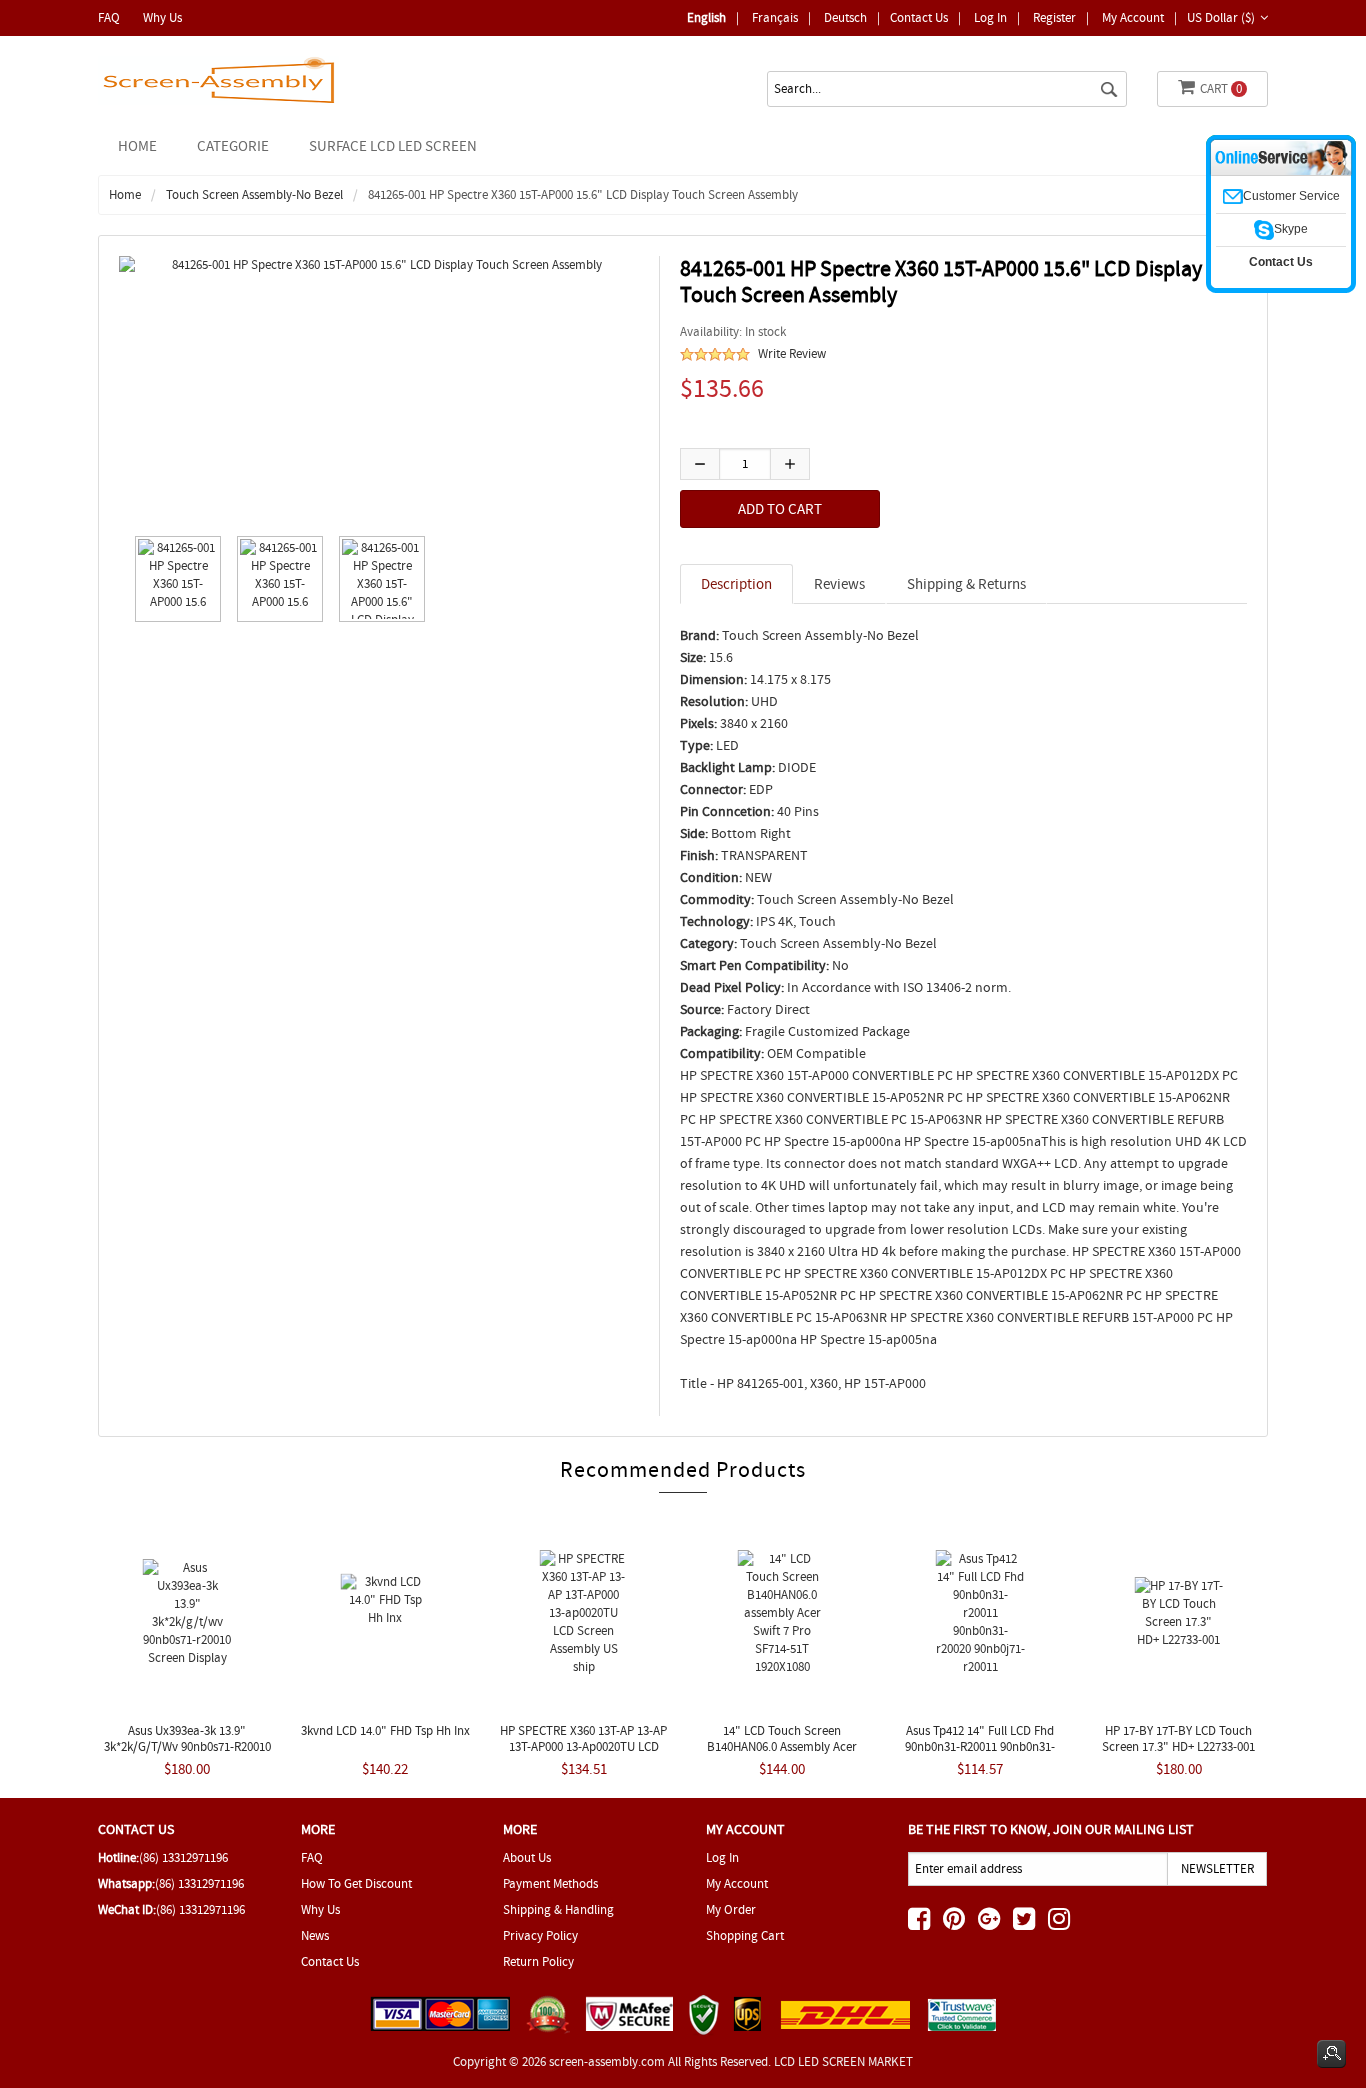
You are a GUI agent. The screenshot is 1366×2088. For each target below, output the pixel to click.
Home (137, 146)
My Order (731, 1909)
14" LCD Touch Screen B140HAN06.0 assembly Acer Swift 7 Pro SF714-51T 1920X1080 (782, 1746)
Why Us (162, 17)
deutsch (845, 17)
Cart (1221, 88)
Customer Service (1291, 196)
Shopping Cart (745, 1935)
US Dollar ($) (1221, 17)
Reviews (839, 584)
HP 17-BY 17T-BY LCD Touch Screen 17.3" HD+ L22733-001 (1178, 1738)
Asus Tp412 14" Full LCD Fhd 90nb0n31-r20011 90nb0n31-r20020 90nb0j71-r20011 (980, 1746)
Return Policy (538, 1961)
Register (1054, 17)
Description (736, 584)
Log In (990, 17)
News (315, 1935)
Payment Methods (550, 1883)
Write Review (792, 353)
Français (775, 17)
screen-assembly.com (607, 2061)
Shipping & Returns (966, 584)
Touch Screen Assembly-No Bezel (254, 194)
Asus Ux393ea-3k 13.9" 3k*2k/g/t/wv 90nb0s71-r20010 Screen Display (187, 1746)
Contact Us (919, 17)
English (706, 17)
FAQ (109, 17)
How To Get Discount (356, 1883)
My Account (1133, 17)
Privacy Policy (540, 1935)
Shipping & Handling (558, 1909)
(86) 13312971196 (183, 1857)
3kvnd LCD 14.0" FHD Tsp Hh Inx (385, 1730)
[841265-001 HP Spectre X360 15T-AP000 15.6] (173, 579)
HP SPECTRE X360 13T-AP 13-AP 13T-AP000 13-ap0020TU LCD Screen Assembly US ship (583, 1746)
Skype (1291, 229)
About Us (527, 1857)
